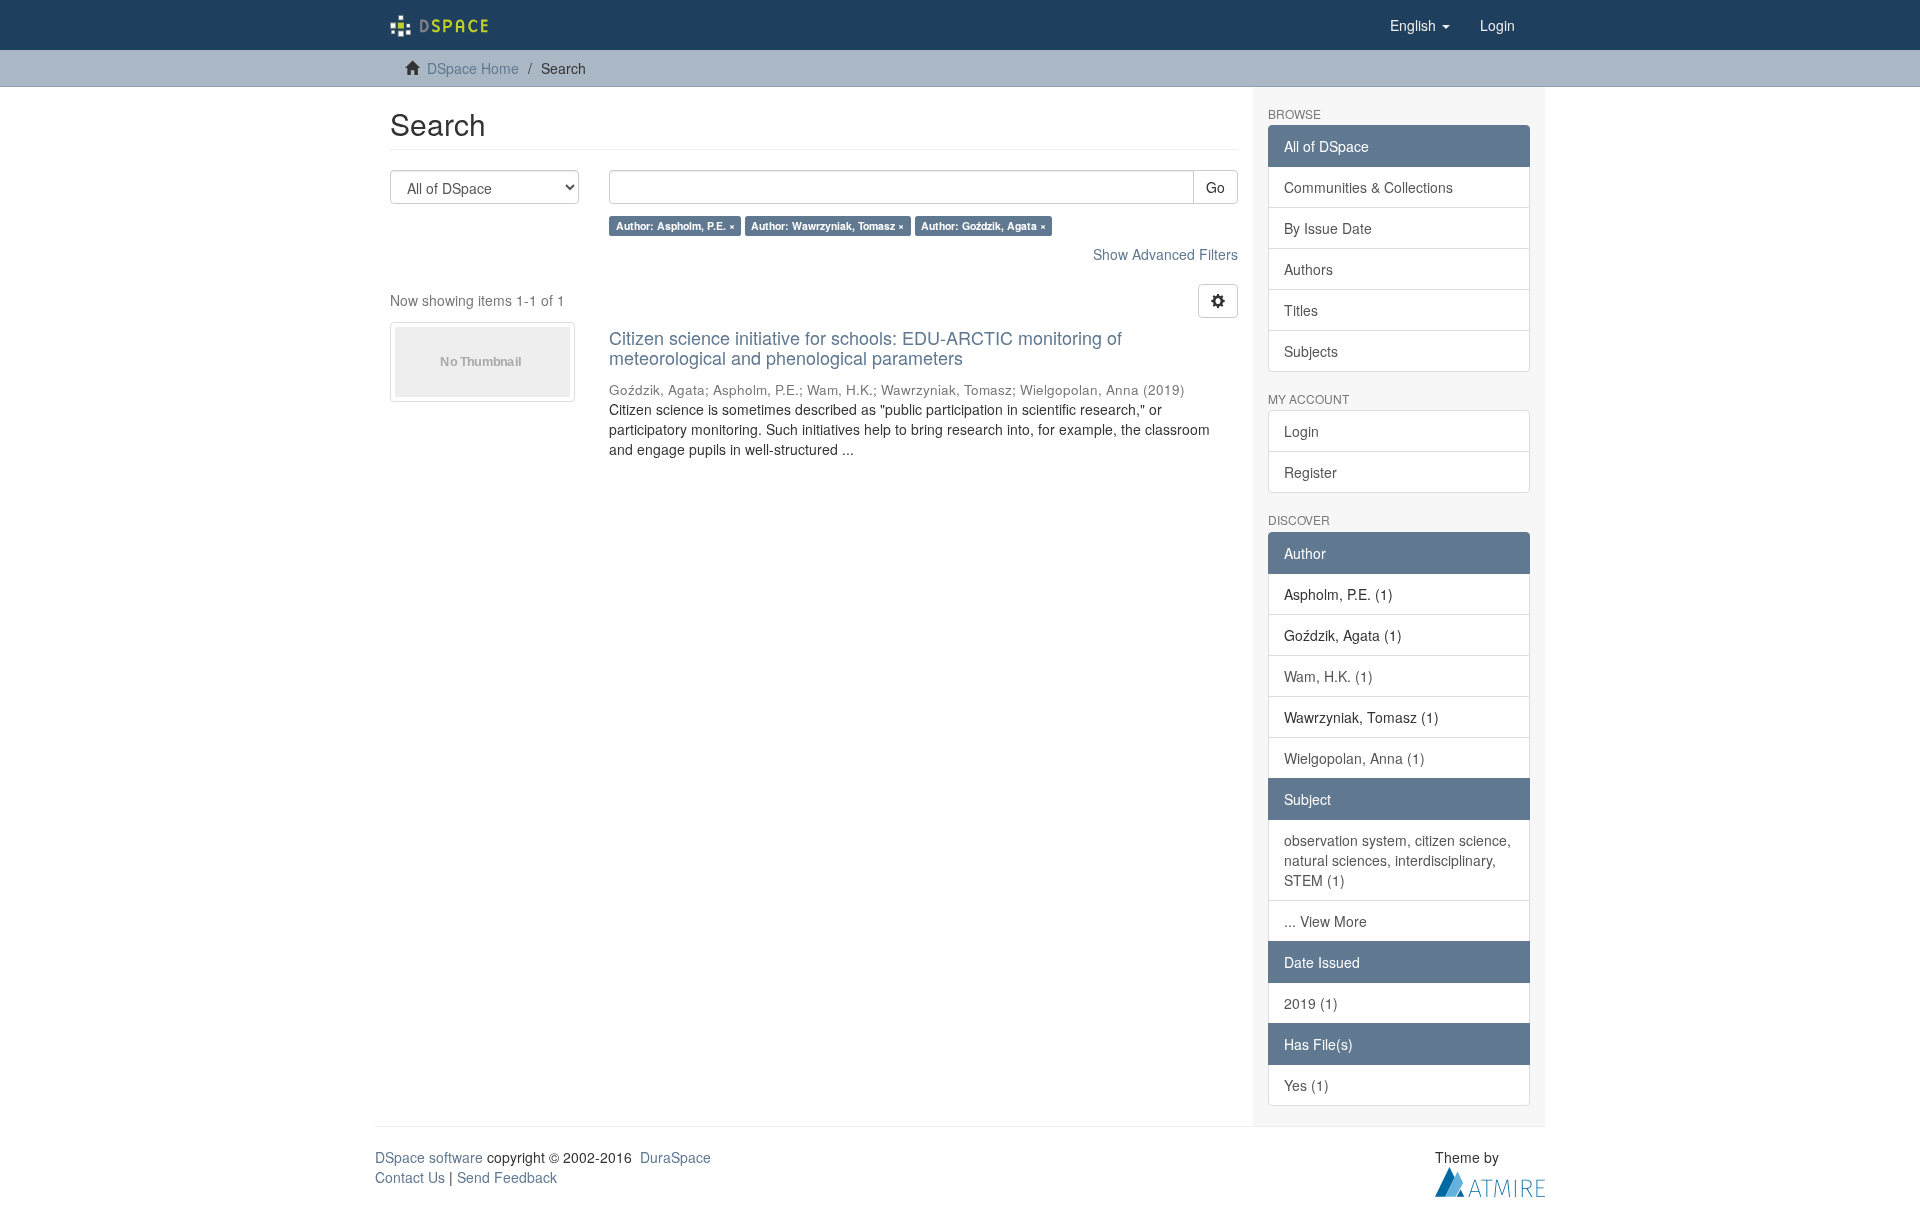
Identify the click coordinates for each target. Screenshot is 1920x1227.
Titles (1301, 310)
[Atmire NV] (1490, 1179)
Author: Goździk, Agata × (983, 225)
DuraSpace (675, 1157)
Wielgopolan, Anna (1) (1354, 758)
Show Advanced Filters (1165, 254)
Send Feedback (507, 1177)
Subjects (1311, 351)
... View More (1325, 921)
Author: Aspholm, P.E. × (675, 225)
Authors (1308, 269)
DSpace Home (473, 68)
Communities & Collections (1368, 187)
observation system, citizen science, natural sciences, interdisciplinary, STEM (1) (1397, 860)
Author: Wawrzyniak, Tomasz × (827, 225)
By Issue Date (1328, 228)
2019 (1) (1311, 1003)
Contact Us (410, 1177)
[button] (1420, 25)
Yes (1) (1306, 1085)
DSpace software (429, 1157)
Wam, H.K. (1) (1328, 676)
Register (1310, 472)
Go (1215, 187)
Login (1301, 431)
